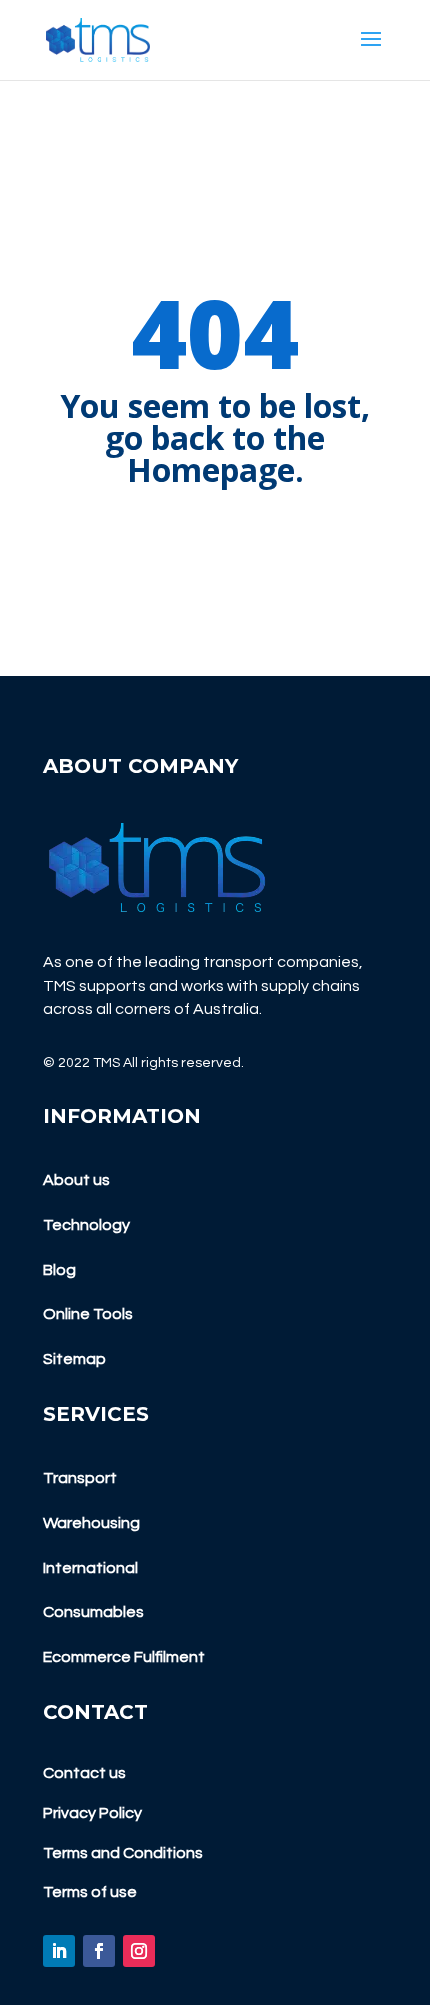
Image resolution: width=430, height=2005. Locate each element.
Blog (59, 1270)
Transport (80, 1478)
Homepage (211, 469)
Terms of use (90, 1892)
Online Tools (88, 1314)
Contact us (84, 1773)
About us (76, 1180)
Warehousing (91, 1523)
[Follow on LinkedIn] (59, 1951)
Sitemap (74, 1359)
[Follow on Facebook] (99, 1951)
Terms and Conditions (123, 1853)
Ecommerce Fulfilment (124, 1657)
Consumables (93, 1612)
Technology (86, 1225)
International (90, 1568)
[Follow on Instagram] (139, 1951)
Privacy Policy (92, 1813)
